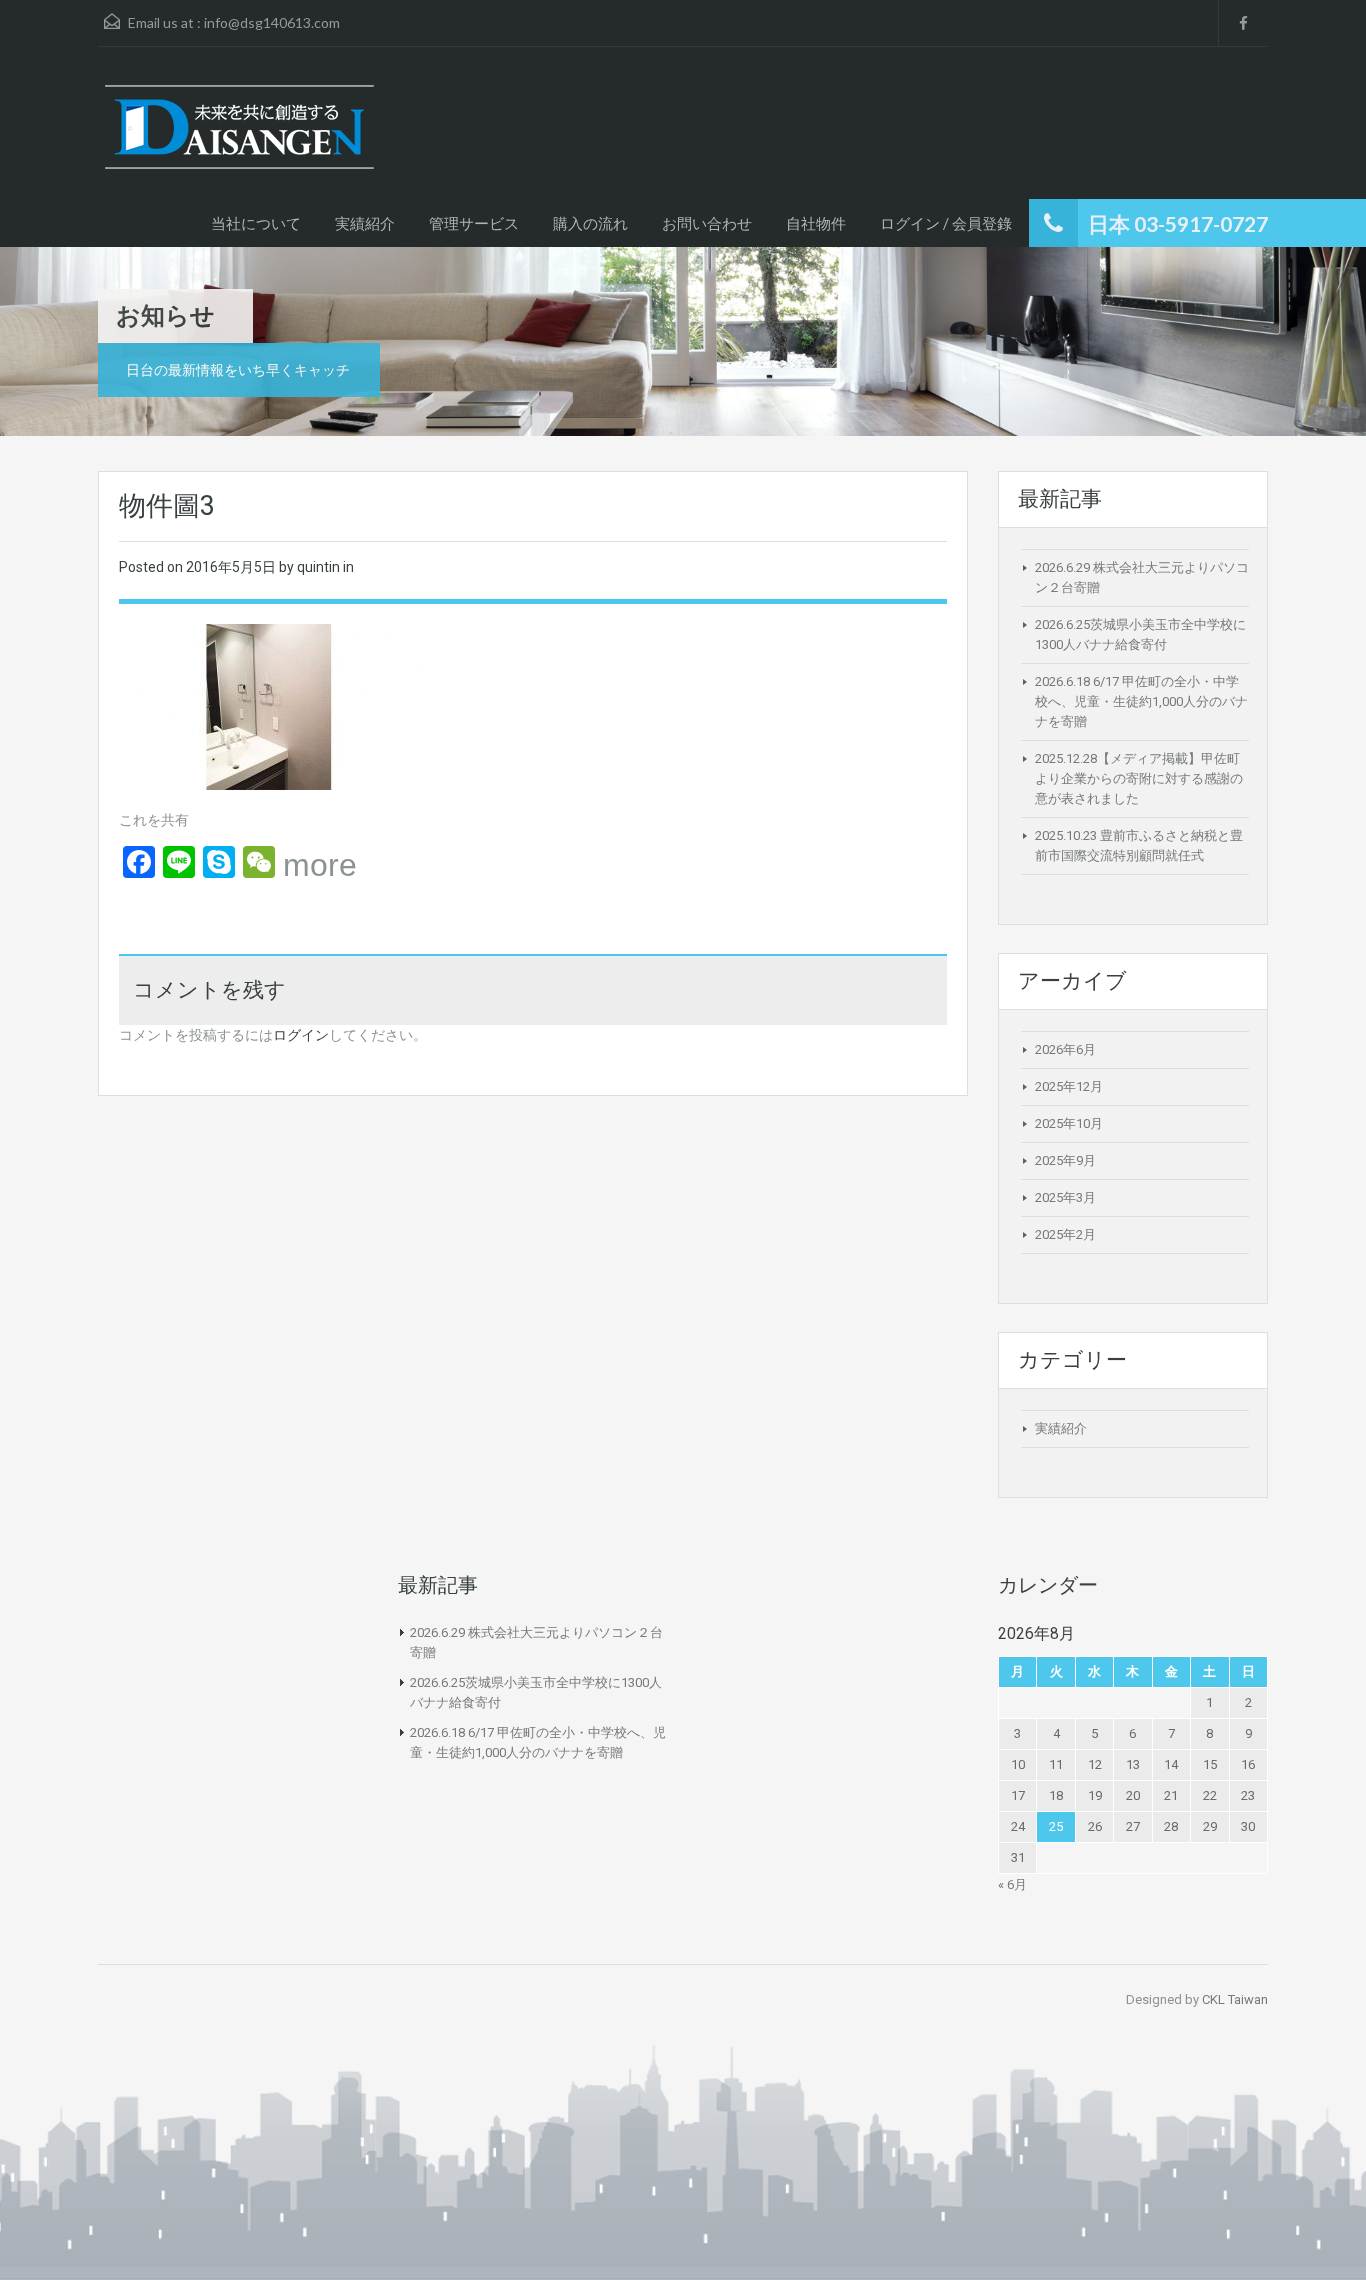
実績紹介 (365, 223)
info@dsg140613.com (272, 22)
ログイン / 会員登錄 (946, 223)
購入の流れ (590, 223)
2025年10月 (1069, 1123)
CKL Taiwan (1235, 1999)
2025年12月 (1069, 1086)
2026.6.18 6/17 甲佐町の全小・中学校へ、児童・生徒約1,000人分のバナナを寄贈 (1141, 701)
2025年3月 (1065, 1197)
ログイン (301, 1035)
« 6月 (1012, 1884)
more (320, 865)
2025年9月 (1065, 1160)
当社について (256, 223)
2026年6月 (1065, 1049)
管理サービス (474, 223)
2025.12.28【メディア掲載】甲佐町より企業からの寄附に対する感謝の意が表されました (1139, 778)
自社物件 (816, 223)
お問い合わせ (707, 223)
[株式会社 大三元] (239, 137)
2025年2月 (1065, 1234)
